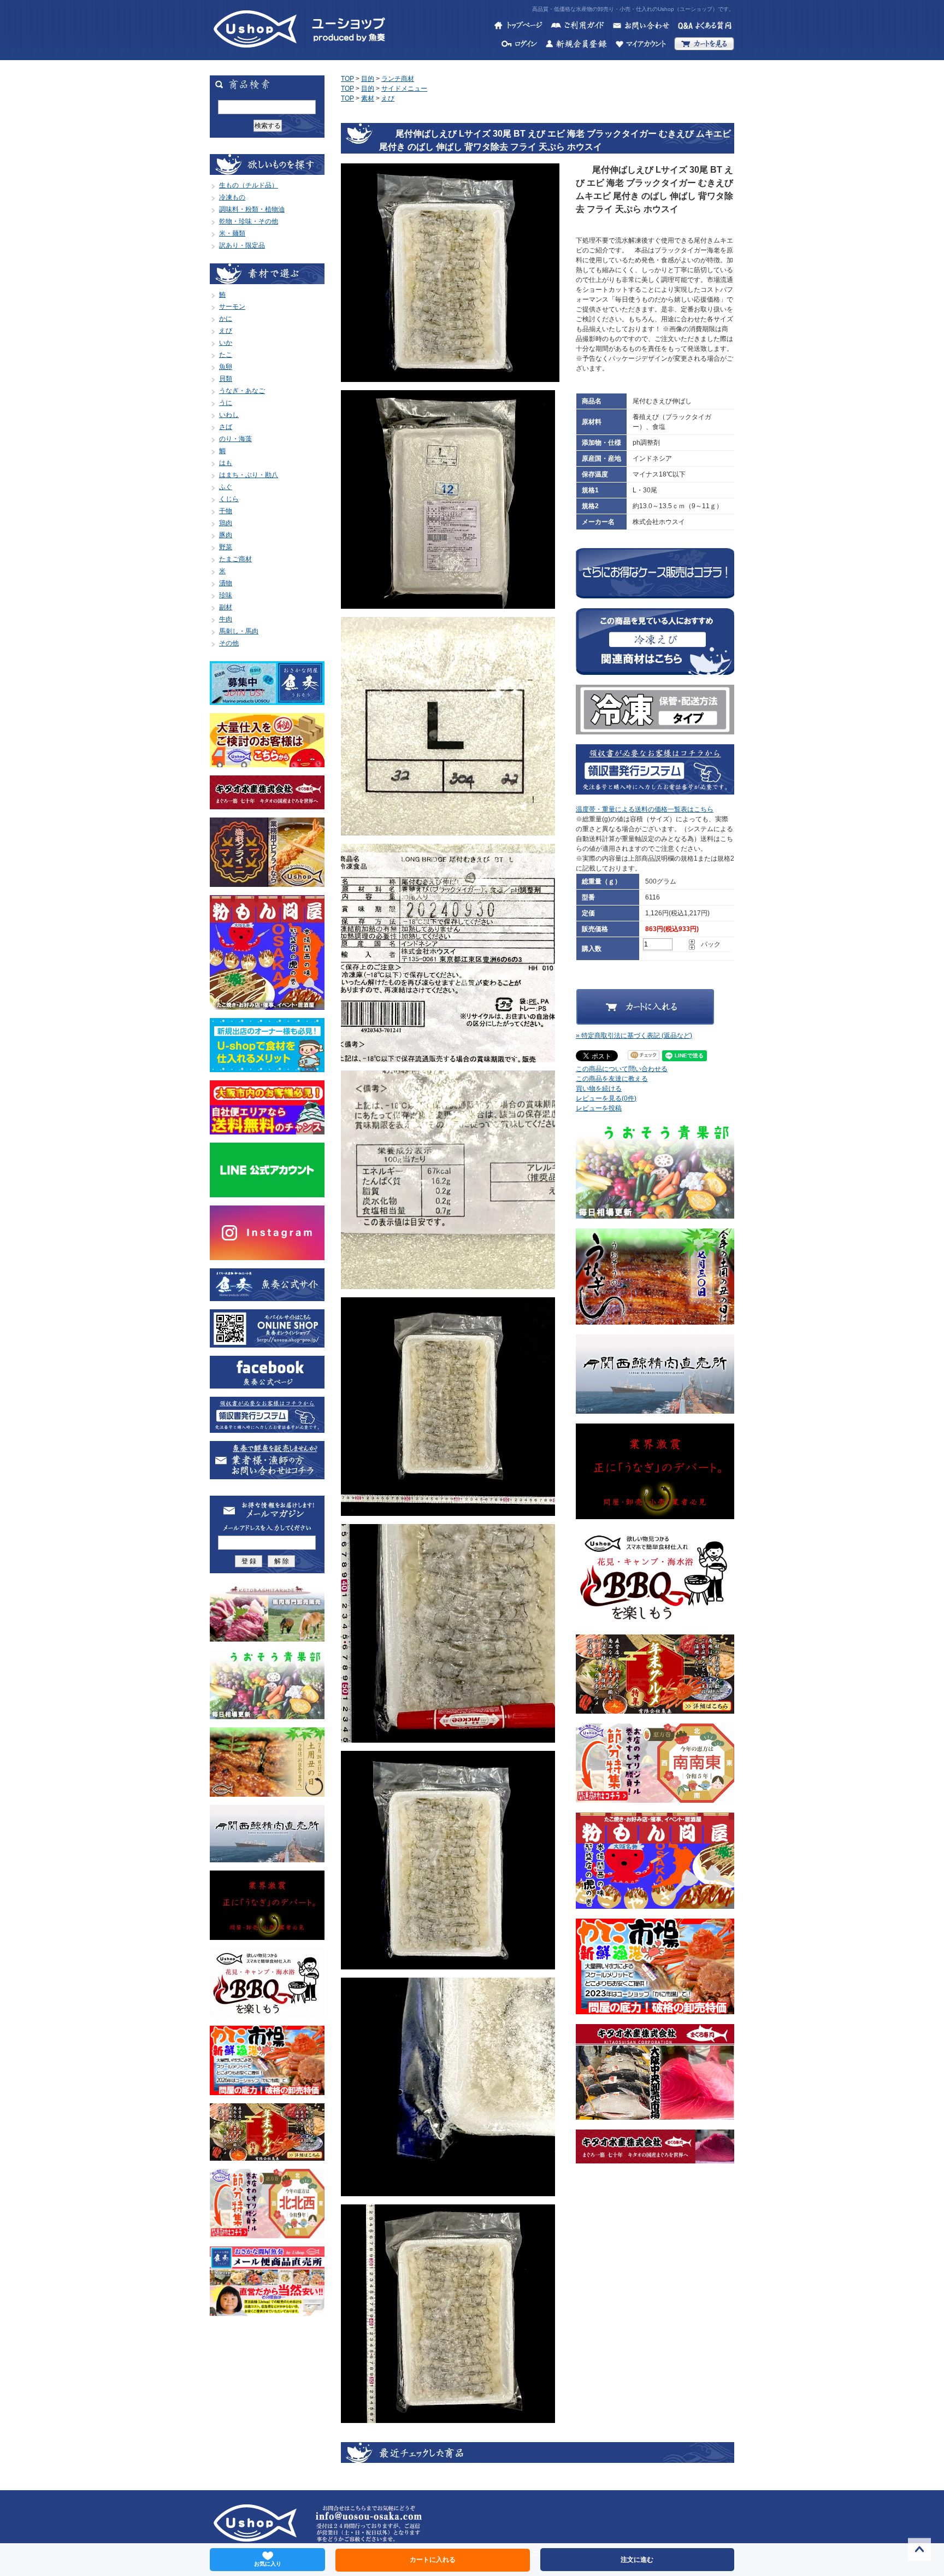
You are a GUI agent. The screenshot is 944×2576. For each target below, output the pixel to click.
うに (226, 403)
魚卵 (226, 367)
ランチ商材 (398, 79)
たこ (226, 355)
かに (226, 319)
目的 (368, 79)
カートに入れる (433, 2560)
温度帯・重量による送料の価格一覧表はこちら (645, 809)
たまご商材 (235, 559)
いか (226, 343)
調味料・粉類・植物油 (252, 209)
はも (226, 463)
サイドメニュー (404, 89)
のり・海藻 (235, 439)
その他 (229, 643)
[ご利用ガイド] (577, 27)
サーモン (232, 307)
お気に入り (268, 2564)
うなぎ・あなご (242, 391)
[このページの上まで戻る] (919, 2551)
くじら (229, 499)
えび (226, 331)
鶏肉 (226, 523)
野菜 (226, 547)
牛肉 (226, 619)
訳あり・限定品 (242, 245)
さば (226, 427)
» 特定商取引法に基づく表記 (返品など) (634, 1036)
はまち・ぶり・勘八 (249, 475)
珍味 (226, 595)
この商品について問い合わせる (622, 1069)
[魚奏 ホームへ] (255, 55)
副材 (226, 607)
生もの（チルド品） (249, 185)
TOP (347, 79)
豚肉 (226, 535)
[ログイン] (520, 45)
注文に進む (637, 2560)
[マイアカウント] (641, 45)
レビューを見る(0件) (606, 1098)
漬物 (226, 583)
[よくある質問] (706, 27)
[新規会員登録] (576, 45)
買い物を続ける (599, 1089)
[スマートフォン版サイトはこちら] (267, 1343)
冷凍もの (232, 197)
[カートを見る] (704, 45)
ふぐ (226, 487)
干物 (226, 511)
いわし (229, 415)
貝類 (226, 379)
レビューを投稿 (599, 1108)
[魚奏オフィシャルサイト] (267, 1296)
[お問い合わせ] (641, 27)
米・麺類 (232, 233)
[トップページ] (518, 27)
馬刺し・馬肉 (239, 631)
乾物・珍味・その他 (249, 221)
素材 (368, 98)
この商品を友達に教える (612, 1079)
